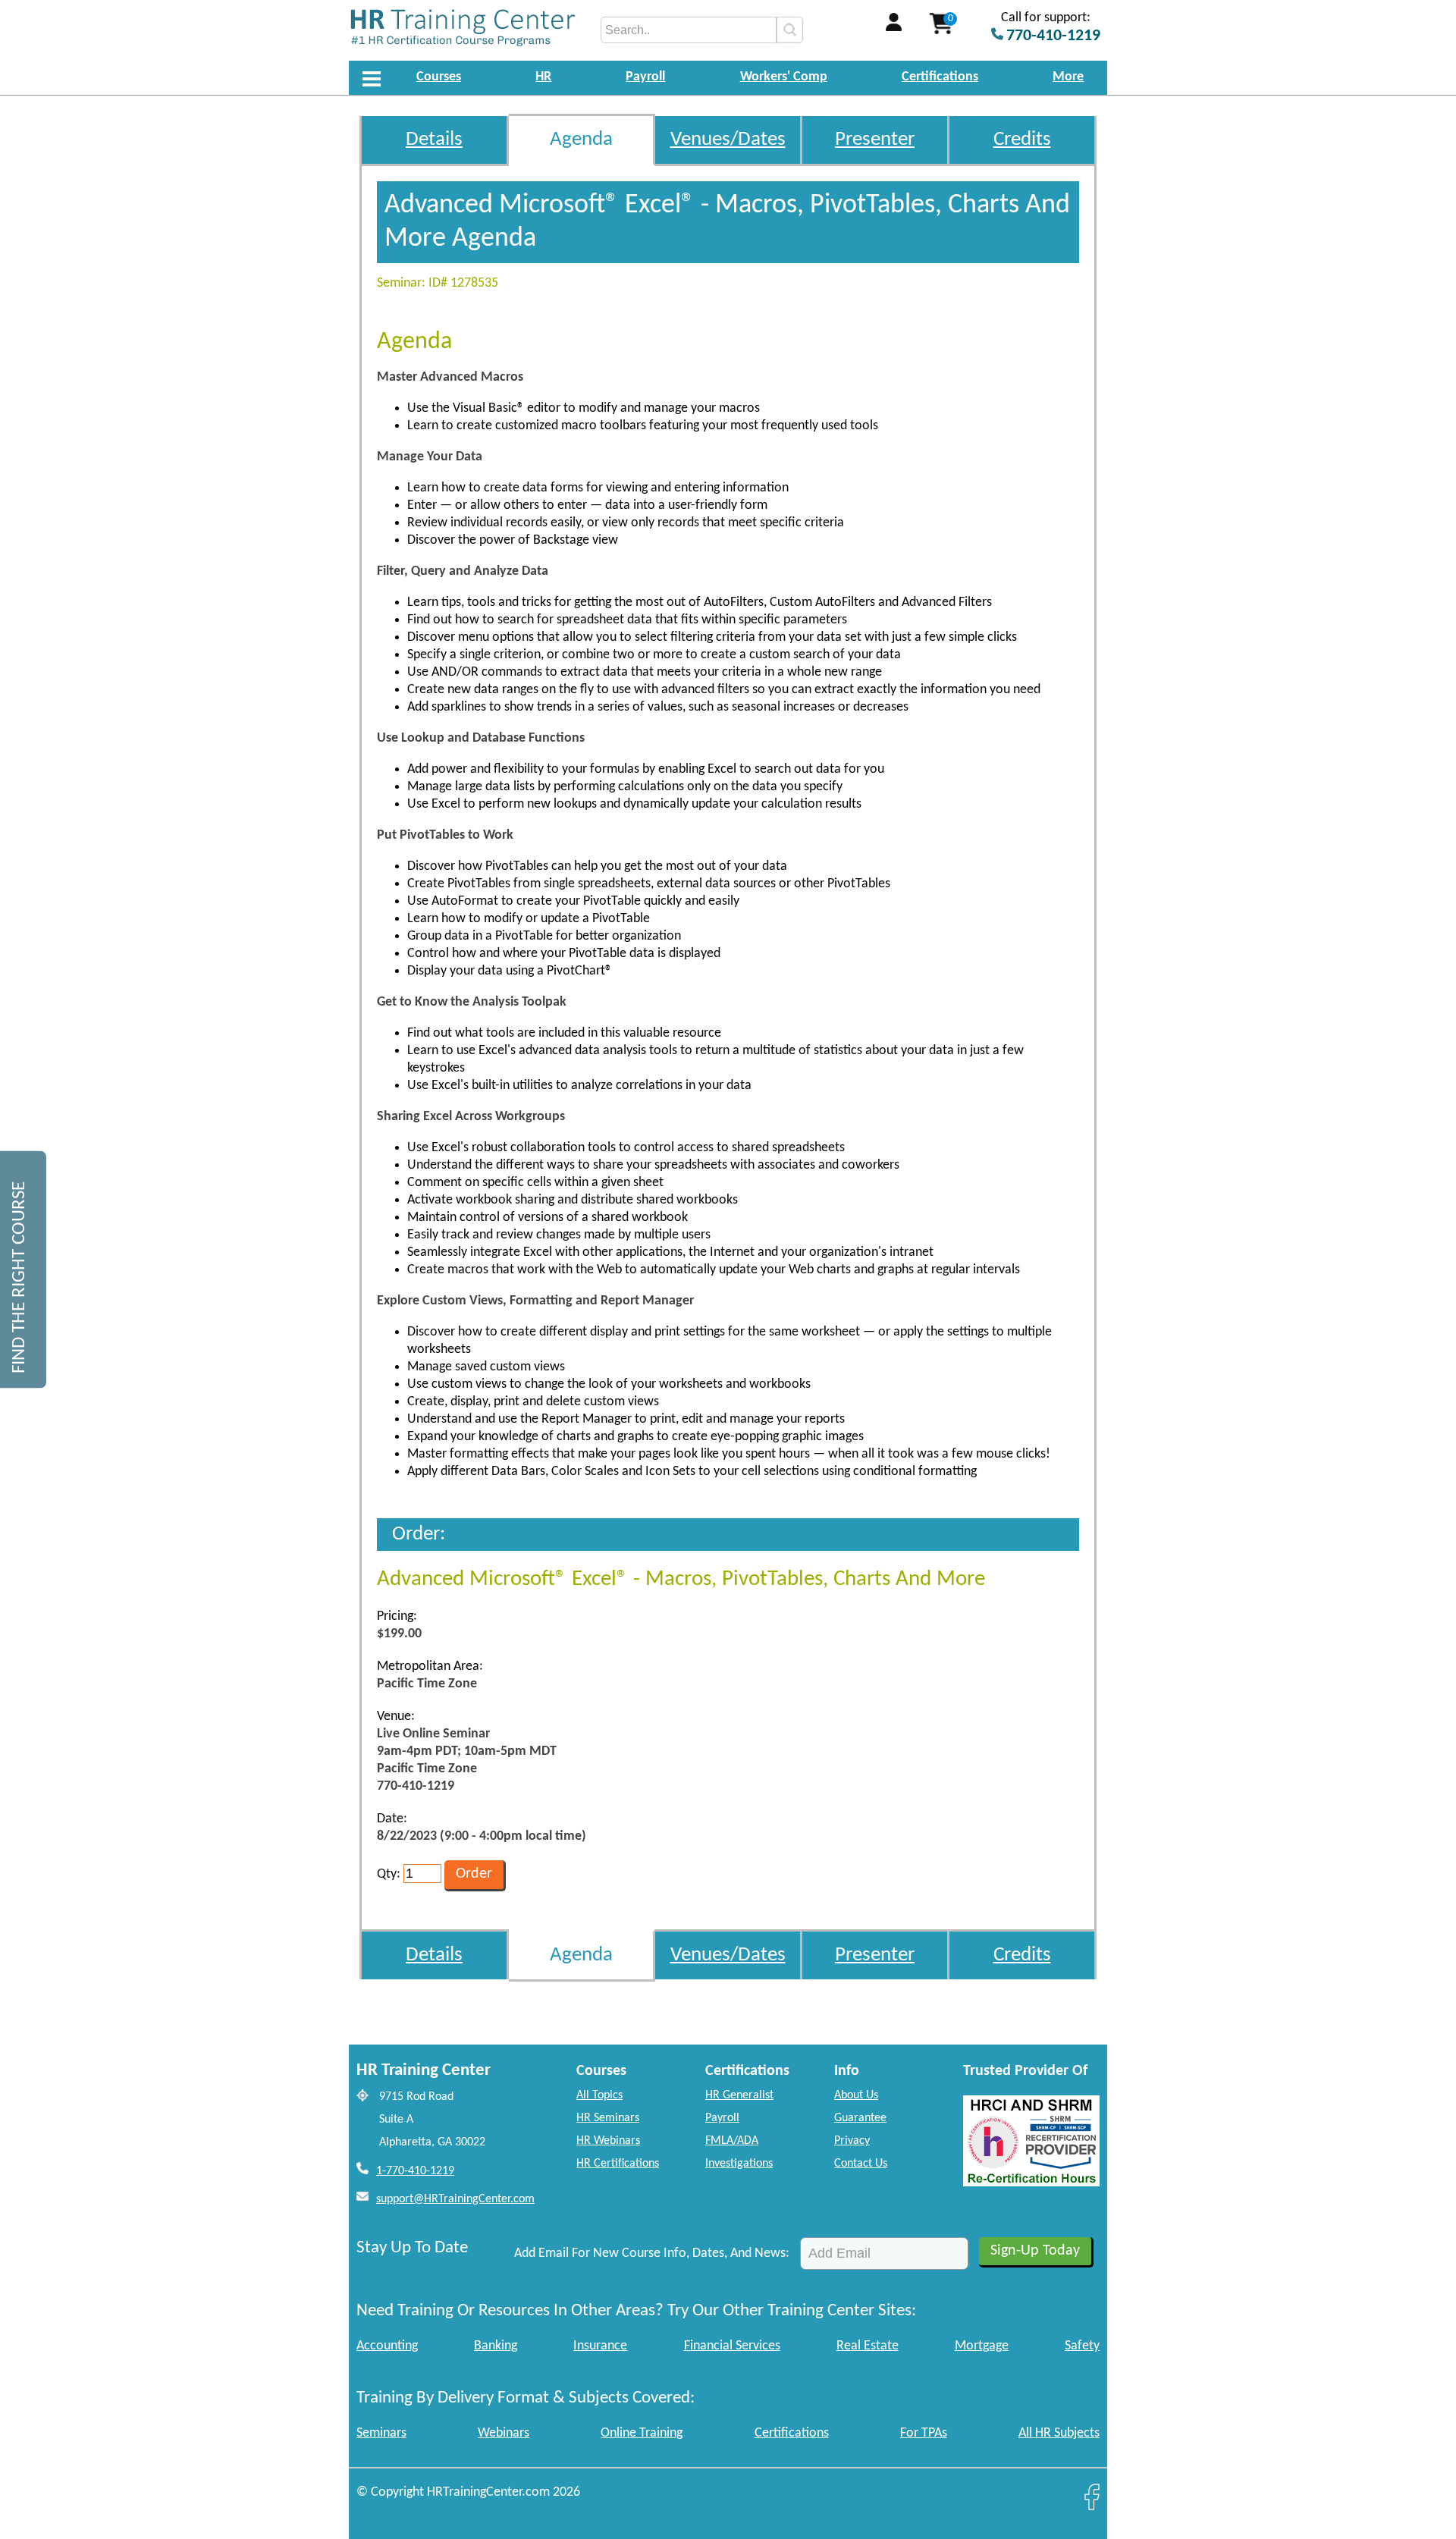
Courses (439, 77)
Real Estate (868, 2346)
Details (434, 140)
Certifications (940, 77)
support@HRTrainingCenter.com (455, 2199)
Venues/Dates (728, 140)
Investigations (739, 2164)
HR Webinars (608, 2141)
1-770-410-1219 (415, 2171)
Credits (1022, 140)
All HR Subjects (1059, 2433)
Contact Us (861, 2164)
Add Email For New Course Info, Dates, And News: (652, 2253)
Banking (496, 2346)
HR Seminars (608, 2118)
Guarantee (860, 2118)
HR (543, 77)
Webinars (504, 2433)
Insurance (600, 2346)
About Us (856, 2095)
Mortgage (982, 2346)
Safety (1082, 2346)
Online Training (642, 2433)
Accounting (387, 2346)
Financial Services (732, 2346)
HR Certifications (618, 2164)
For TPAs (924, 2433)
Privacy (852, 2141)
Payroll (645, 77)
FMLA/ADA (732, 2141)
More (1068, 77)
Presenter (875, 140)
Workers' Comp (784, 77)
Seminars (381, 2433)
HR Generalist (739, 2095)
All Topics (599, 2095)
